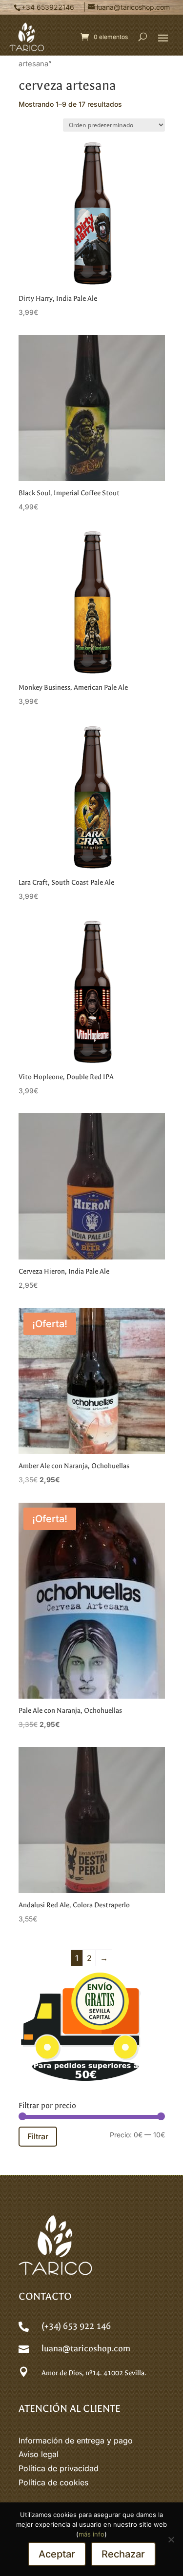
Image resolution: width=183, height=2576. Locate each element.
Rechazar (123, 2554)
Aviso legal (39, 2454)
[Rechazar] (171, 2539)
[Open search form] (143, 37)
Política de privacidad (59, 2468)
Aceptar (57, 2554)
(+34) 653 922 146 (76, 2326)
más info (91, 2534)
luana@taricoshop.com (86, 2349)
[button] (163, 38)
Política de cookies (53, 2482)
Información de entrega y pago (76, 2440)
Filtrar (38, 2136)
